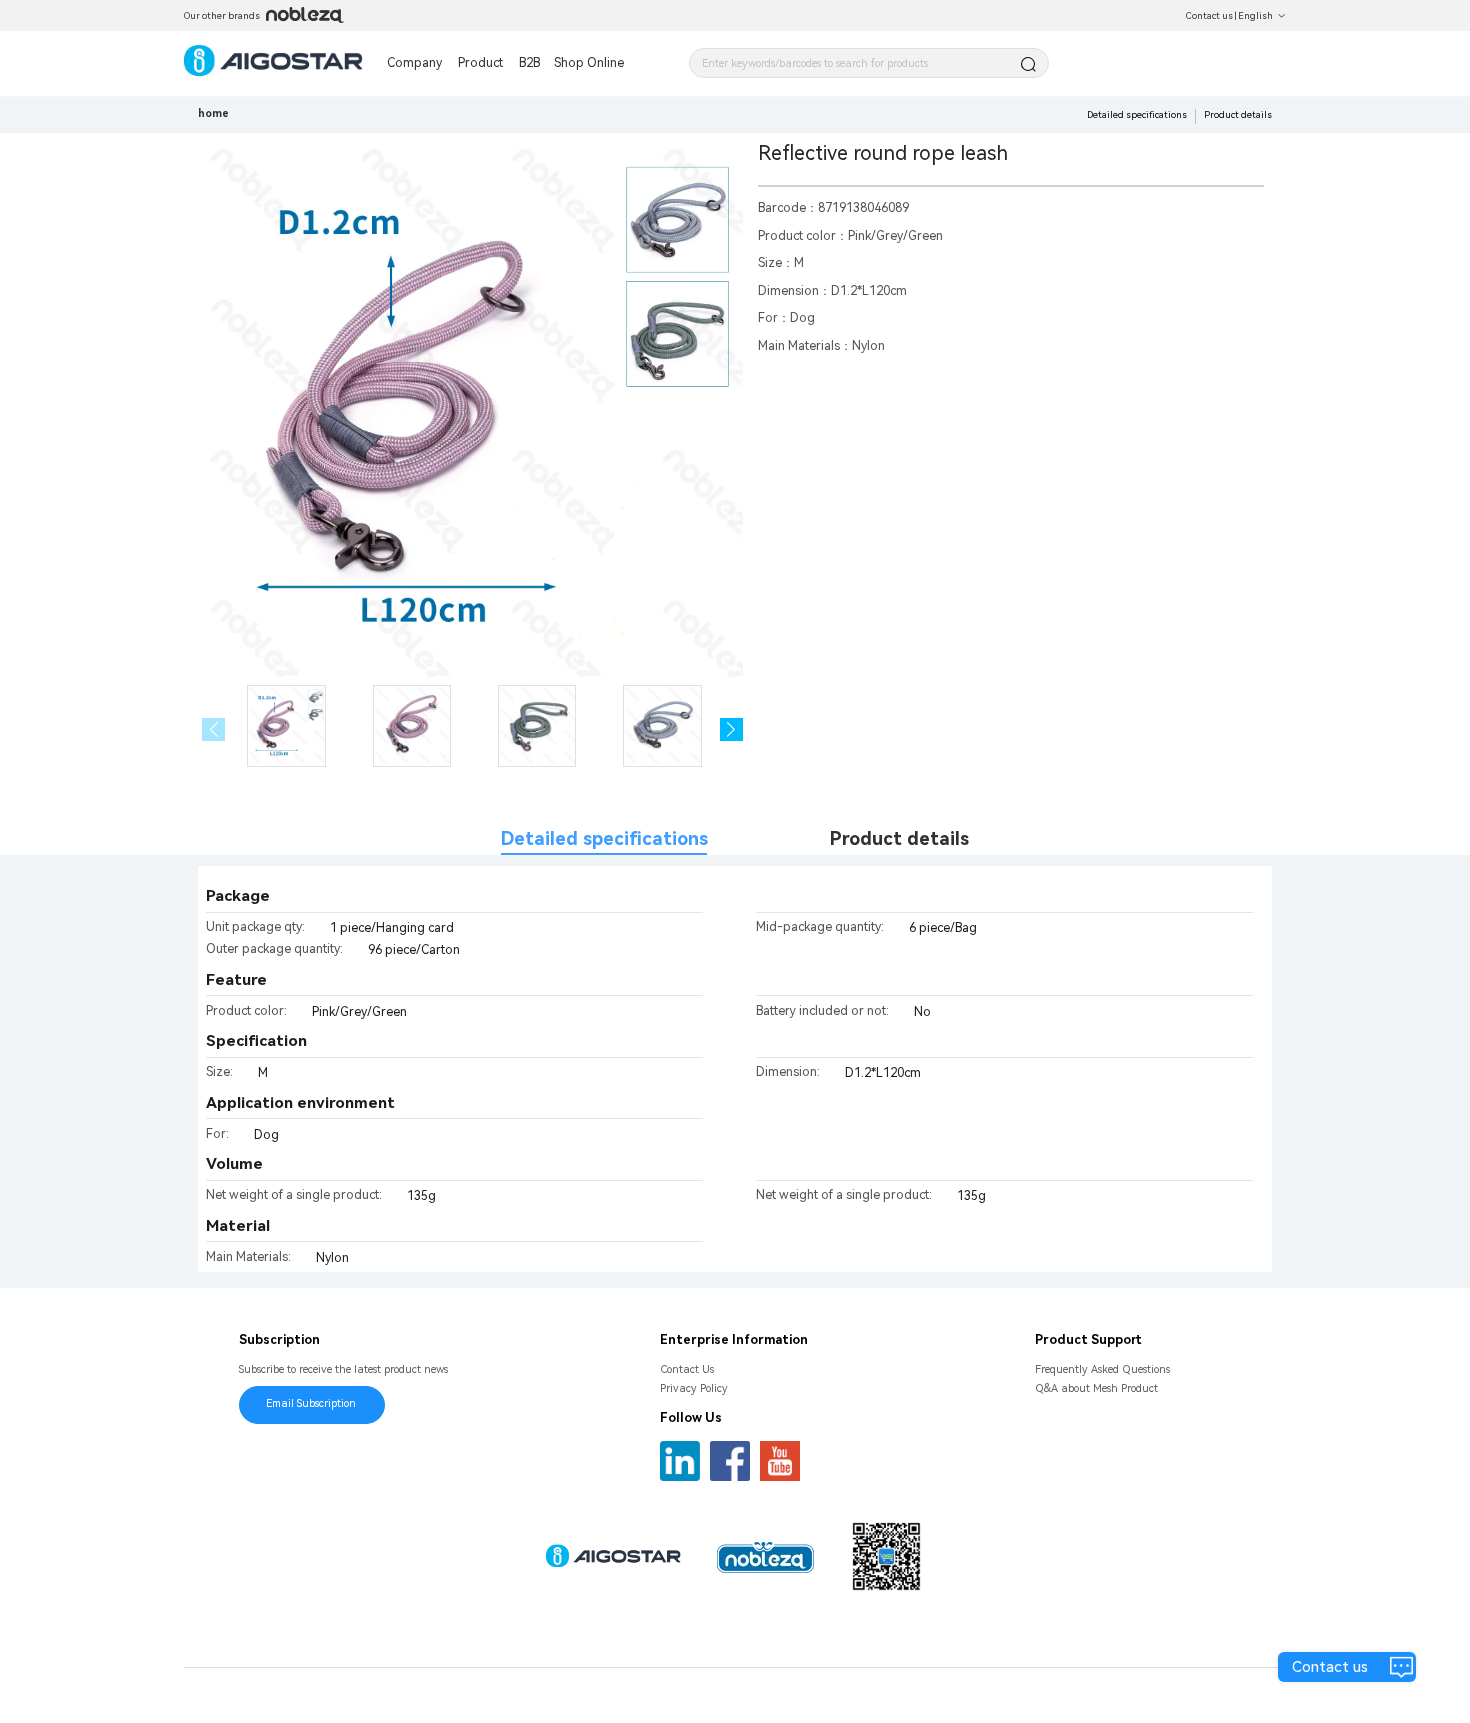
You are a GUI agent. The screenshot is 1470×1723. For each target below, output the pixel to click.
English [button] (1255, 15)
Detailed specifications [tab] (604, 838)
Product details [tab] (899, 838)
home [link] (213, 113)
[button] (731, 729)
